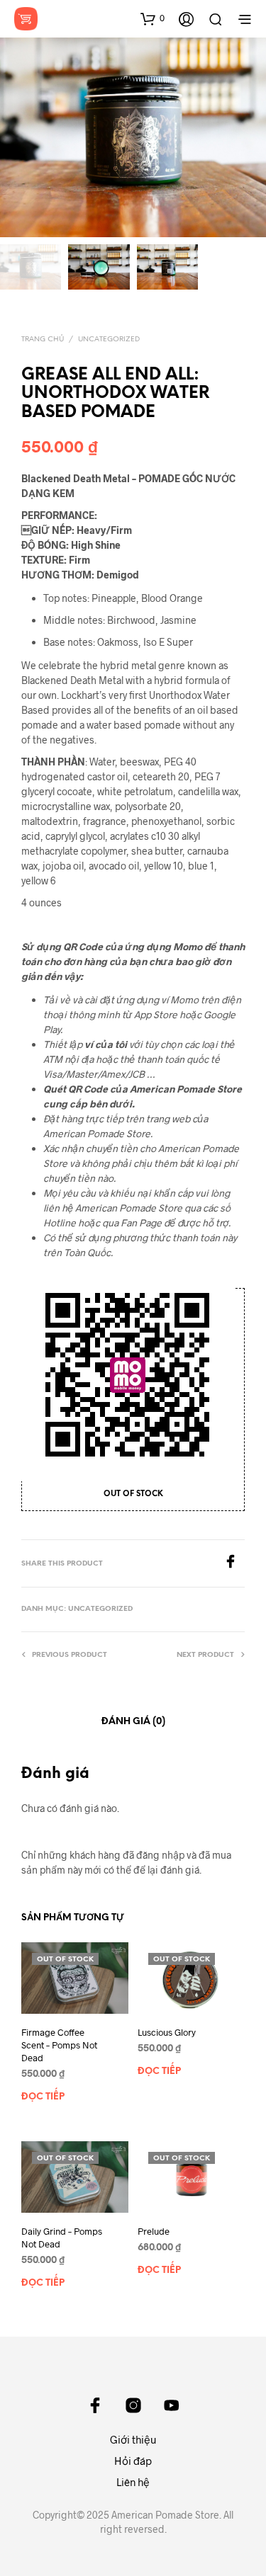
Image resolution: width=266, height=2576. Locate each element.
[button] (153, 18)
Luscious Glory (167, 2031)
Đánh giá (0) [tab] (133, 1722)
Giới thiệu (133, 2439)
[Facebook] (234, 1564)
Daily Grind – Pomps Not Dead (62, 2237)
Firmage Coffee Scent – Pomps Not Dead (59, 2044)
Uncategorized (109, 340)
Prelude (154, 2230)
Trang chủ (43, 340)
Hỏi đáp (133, 2461)
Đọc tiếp (43, 2097)
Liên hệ (133, 2482)
